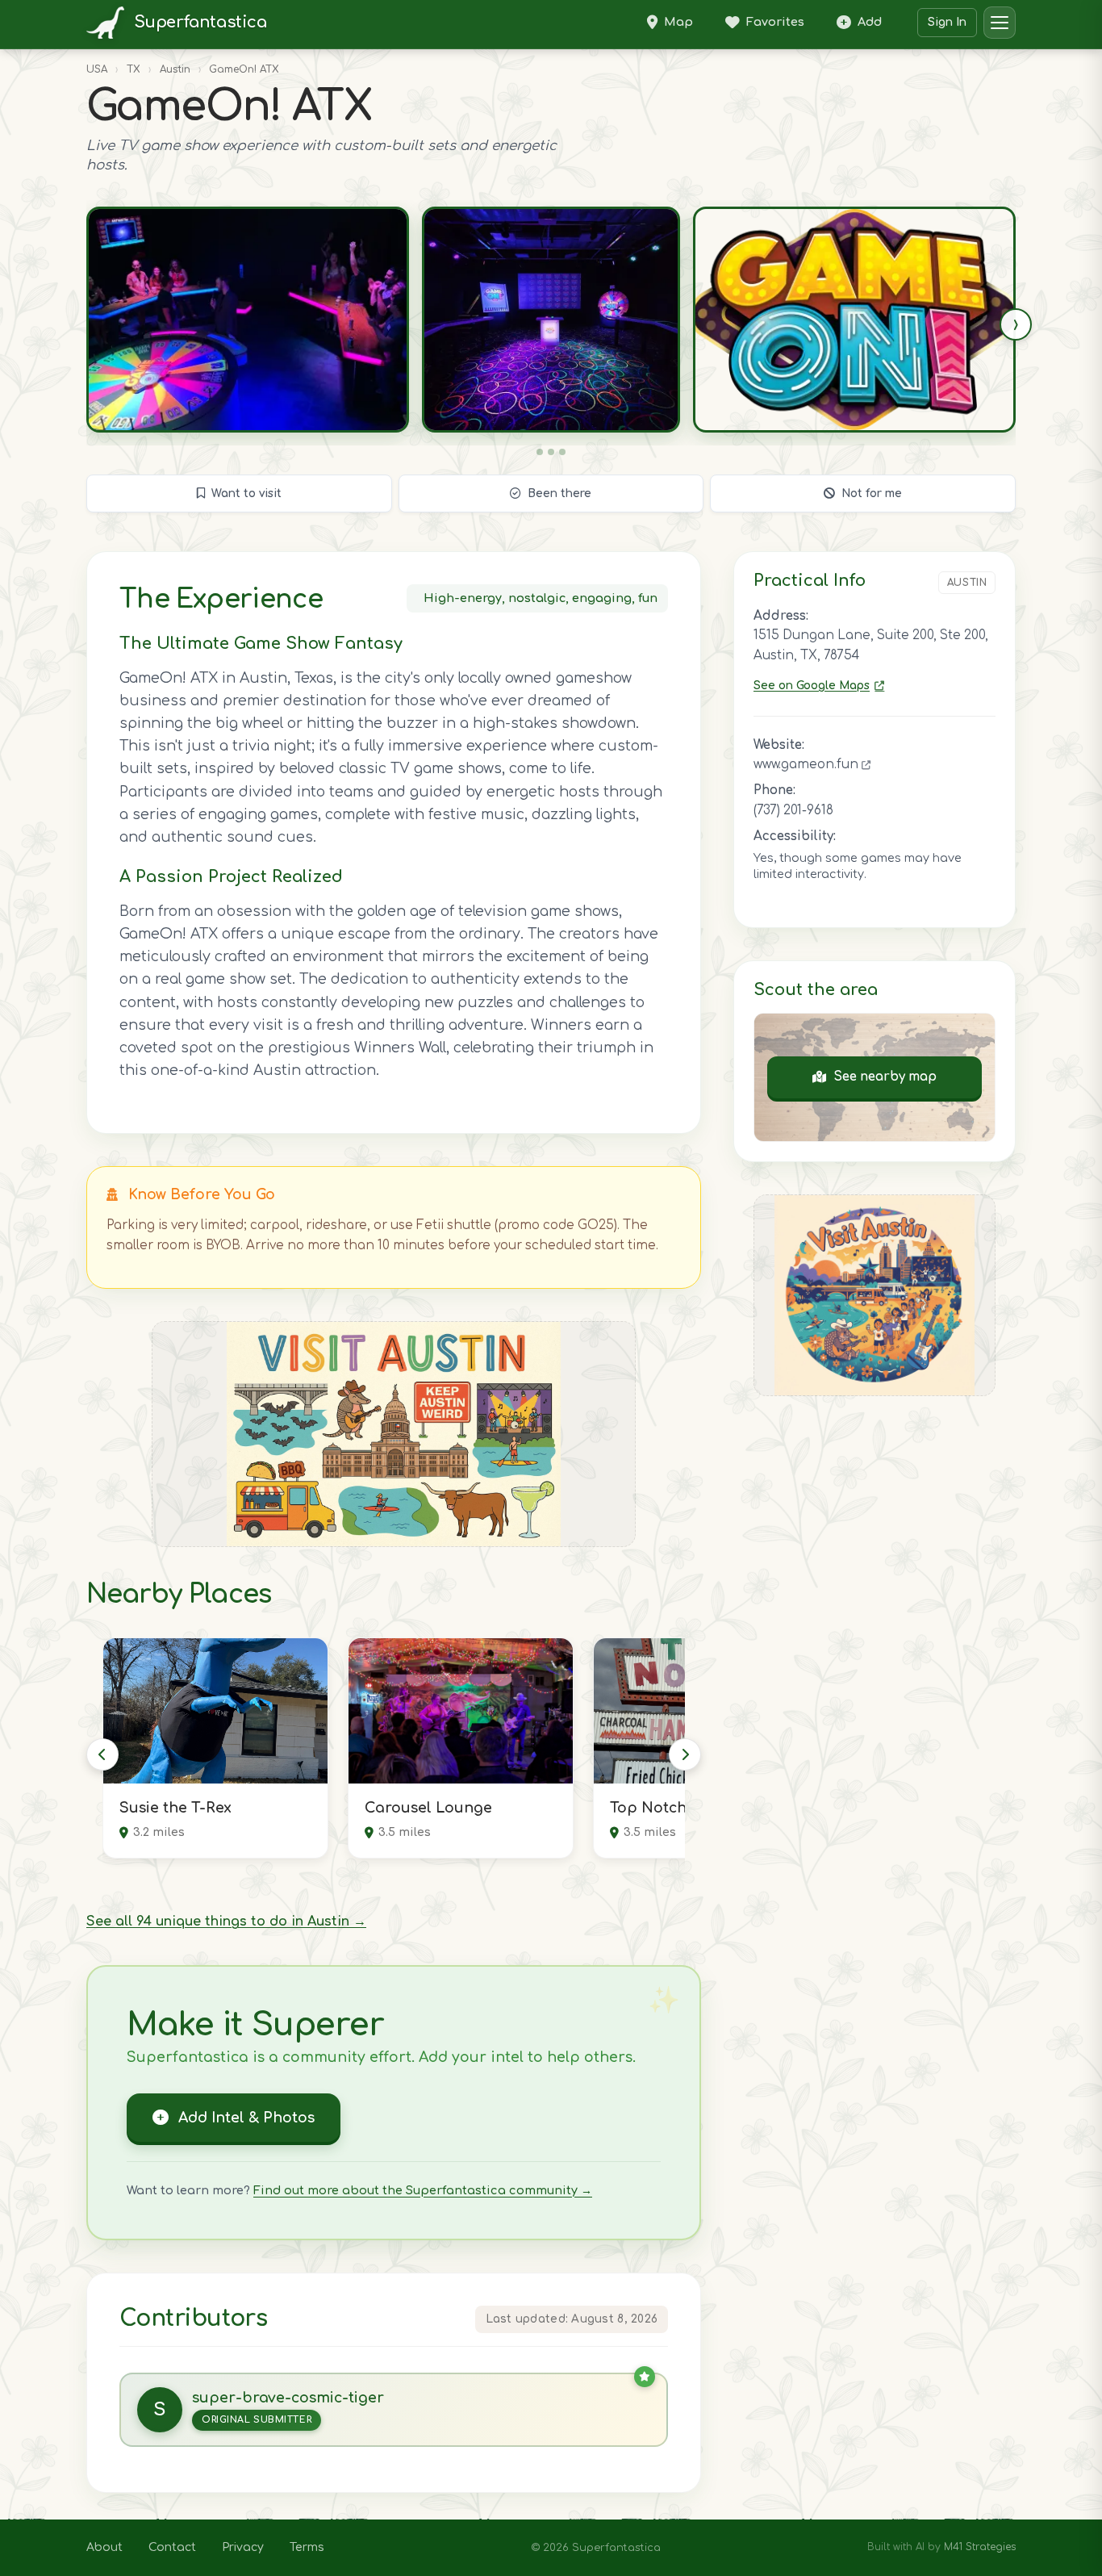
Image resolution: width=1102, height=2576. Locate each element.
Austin (175, 69)
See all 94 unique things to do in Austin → (226, 1922)
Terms (307, 2547)
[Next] (685, 1754)
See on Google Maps (812, 686)
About (104, 2547)
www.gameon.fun (808, 765)
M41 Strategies (980, 2547)
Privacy (243, 2547)
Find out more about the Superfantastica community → (423, 2190)
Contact (172, 2547)
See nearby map (885, 1077)
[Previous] (102, 1754)
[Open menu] (1000, 23)
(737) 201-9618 (793, 811)
